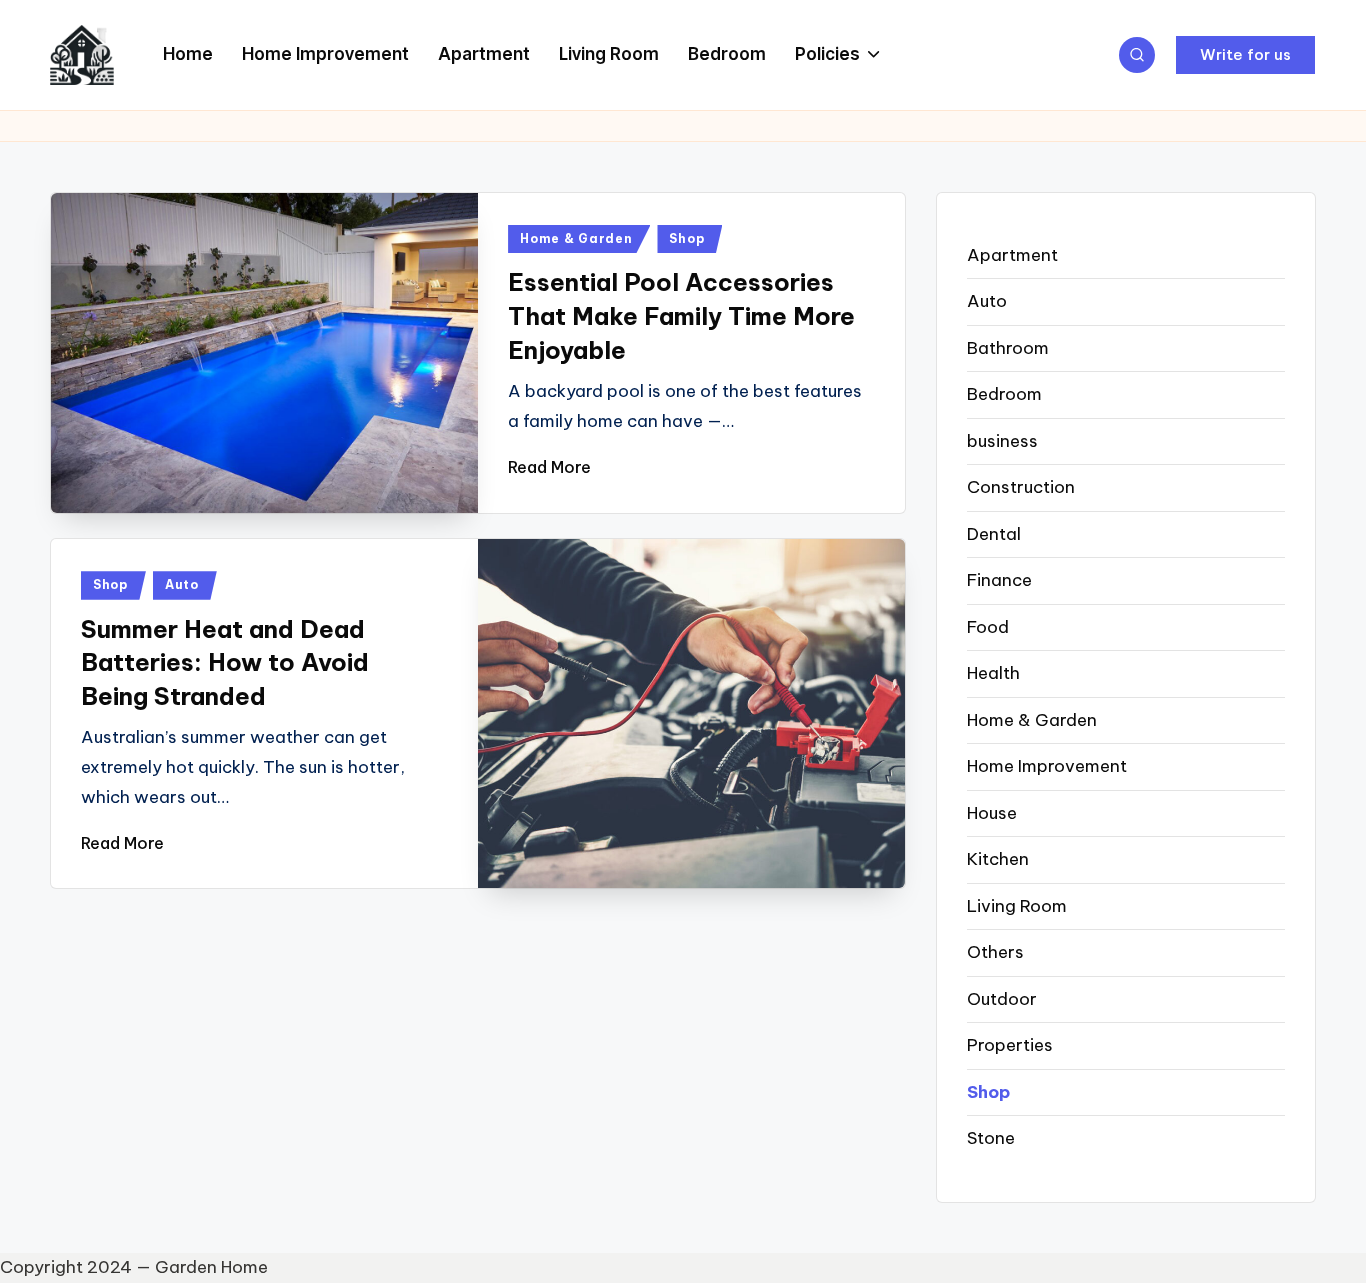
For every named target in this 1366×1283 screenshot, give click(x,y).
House (992, 813)
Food (988, 627)
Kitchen (998, 859)
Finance (999, 580)
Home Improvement (1047, 766)
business (1002, 441)
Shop (686, 238)
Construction (1021, 487)
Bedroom (1004, 394)
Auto (182, 584)
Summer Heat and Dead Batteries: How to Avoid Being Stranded (225, 662)
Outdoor (1002, 999)
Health (993, 673)
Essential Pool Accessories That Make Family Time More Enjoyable (681, 315)
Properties (1010, 1045)
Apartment (1012, 255)
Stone (991, 1138)
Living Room (1017, 906)
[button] (1245, 55)
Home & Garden (576, 238)
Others (995, 952)
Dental (994, 534)
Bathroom (1008, 348)
